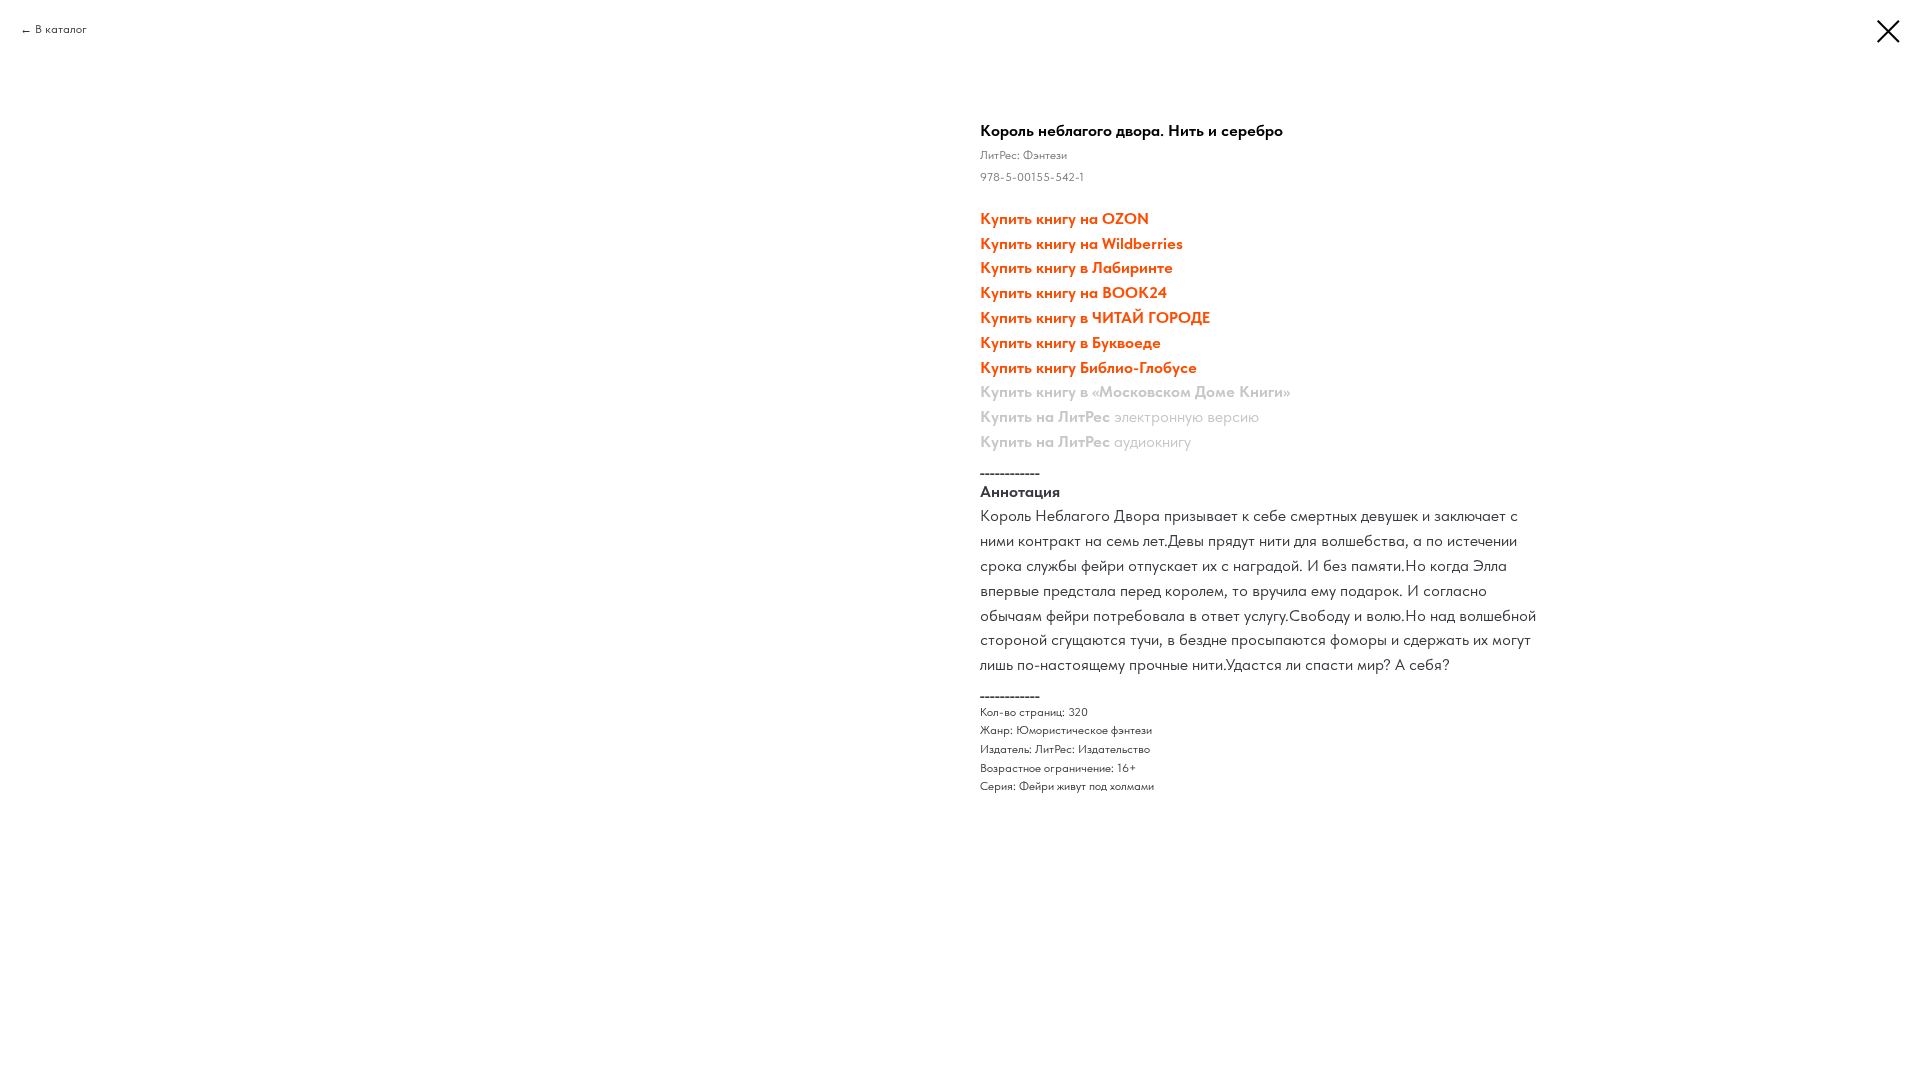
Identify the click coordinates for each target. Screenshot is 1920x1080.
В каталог (61, 29)
